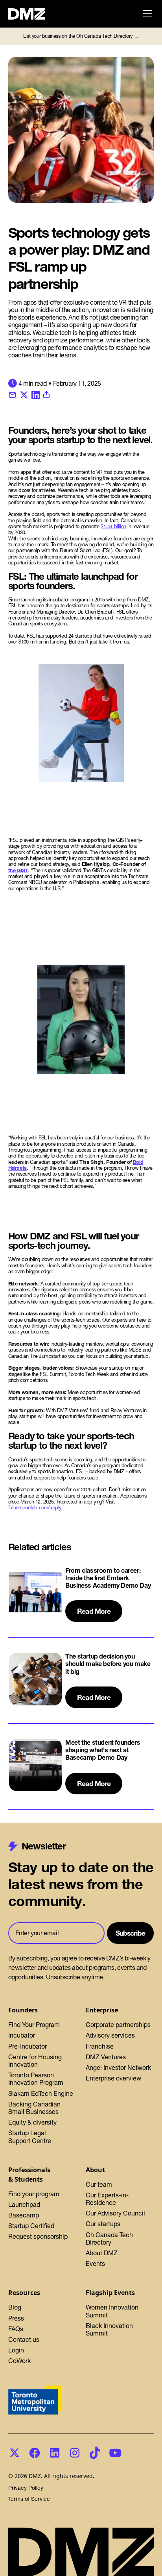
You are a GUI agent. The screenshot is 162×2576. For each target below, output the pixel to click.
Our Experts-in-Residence (107, 2199)
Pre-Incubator (28, 2046)
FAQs (16, 2329)
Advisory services (110, 2035)
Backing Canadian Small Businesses (34, 2108)
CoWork (19, 2361)
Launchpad (24, 2204)
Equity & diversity (32, 2122)
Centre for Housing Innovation (35, 2061)
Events (95, 2263)
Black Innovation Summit (109, 2329)
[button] (146, 14)
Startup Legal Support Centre (30, 2137)
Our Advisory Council (115, 2213)
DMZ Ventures (106, 2057)
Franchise (100, 2046)
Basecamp (24, 2215)
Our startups (103, 2224)
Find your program (34, 2194)
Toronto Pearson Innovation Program (36, 2079)
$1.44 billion (113, 526)
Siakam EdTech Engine (41, 2093)
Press (16, 2318)
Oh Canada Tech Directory (109, 2239)
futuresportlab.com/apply (35, 1508)
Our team (99, 2184)
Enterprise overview (113, 2078)
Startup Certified (31, 2226)
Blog (15, 2307)
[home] (31, 14)
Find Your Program (34, 2025)
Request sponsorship (38, 2236)
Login (16, 2350)
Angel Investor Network (118, 2067)
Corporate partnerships (118, 2025)
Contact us (24, 2339)
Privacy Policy (26, 2488)
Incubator (22, 2035)
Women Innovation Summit (112, 2311)
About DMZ (102, 2253)
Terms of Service (29, 2499)
